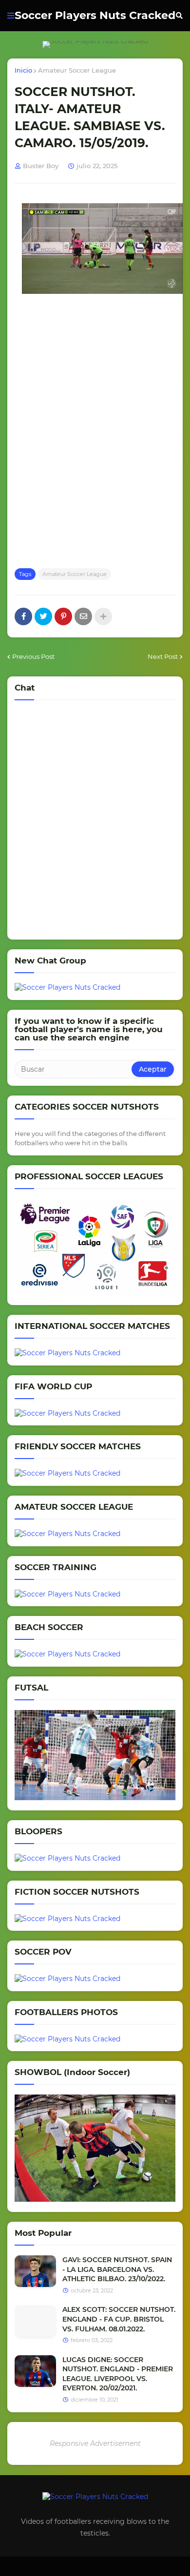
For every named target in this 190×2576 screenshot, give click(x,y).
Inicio (23, 70)
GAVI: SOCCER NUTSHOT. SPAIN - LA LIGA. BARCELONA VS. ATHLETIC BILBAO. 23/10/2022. (117, 2269)
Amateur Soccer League (77, 70)
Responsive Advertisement (95, 2443)
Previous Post (33, 656)
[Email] (83, 616)
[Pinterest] (63, 616)
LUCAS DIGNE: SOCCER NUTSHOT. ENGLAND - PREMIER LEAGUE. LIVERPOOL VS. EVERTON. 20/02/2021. (118, 2374)
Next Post (163, 656)
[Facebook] (23, 616)
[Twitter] (43, 616)
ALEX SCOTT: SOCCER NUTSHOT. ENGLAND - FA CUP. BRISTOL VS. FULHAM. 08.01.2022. (119, 2319)
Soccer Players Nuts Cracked (95, 15)
